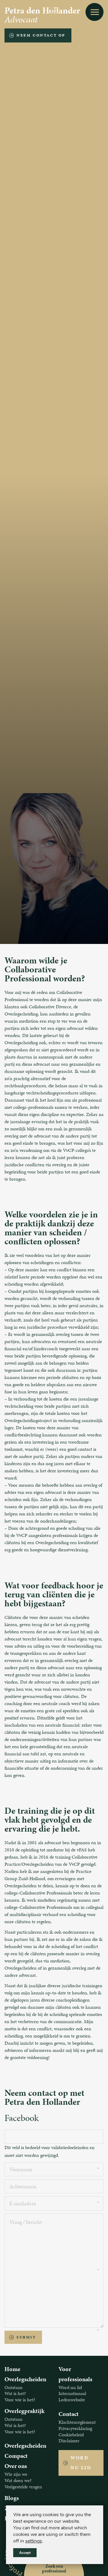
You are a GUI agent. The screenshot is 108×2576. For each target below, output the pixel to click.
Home (12, 2369)
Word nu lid (70, 2387)
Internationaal (72, 2393)
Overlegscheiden (25, 2379)
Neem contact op (41, 35)
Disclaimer (69, 2441)
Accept (25, 2553)
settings (34, 2541)
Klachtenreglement (77, 2422)
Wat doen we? (18, 2480)
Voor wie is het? (20, 2400)
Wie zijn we (16, 2474)
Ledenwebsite (72, 2400)
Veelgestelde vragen (23, 2487)
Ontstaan (13, 2387)
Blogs (12, 2498)
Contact (69, 2414)
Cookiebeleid (71, 2435)
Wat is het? (15, 2393)
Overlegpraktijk (24, 2411)
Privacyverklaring (75, 2428)
